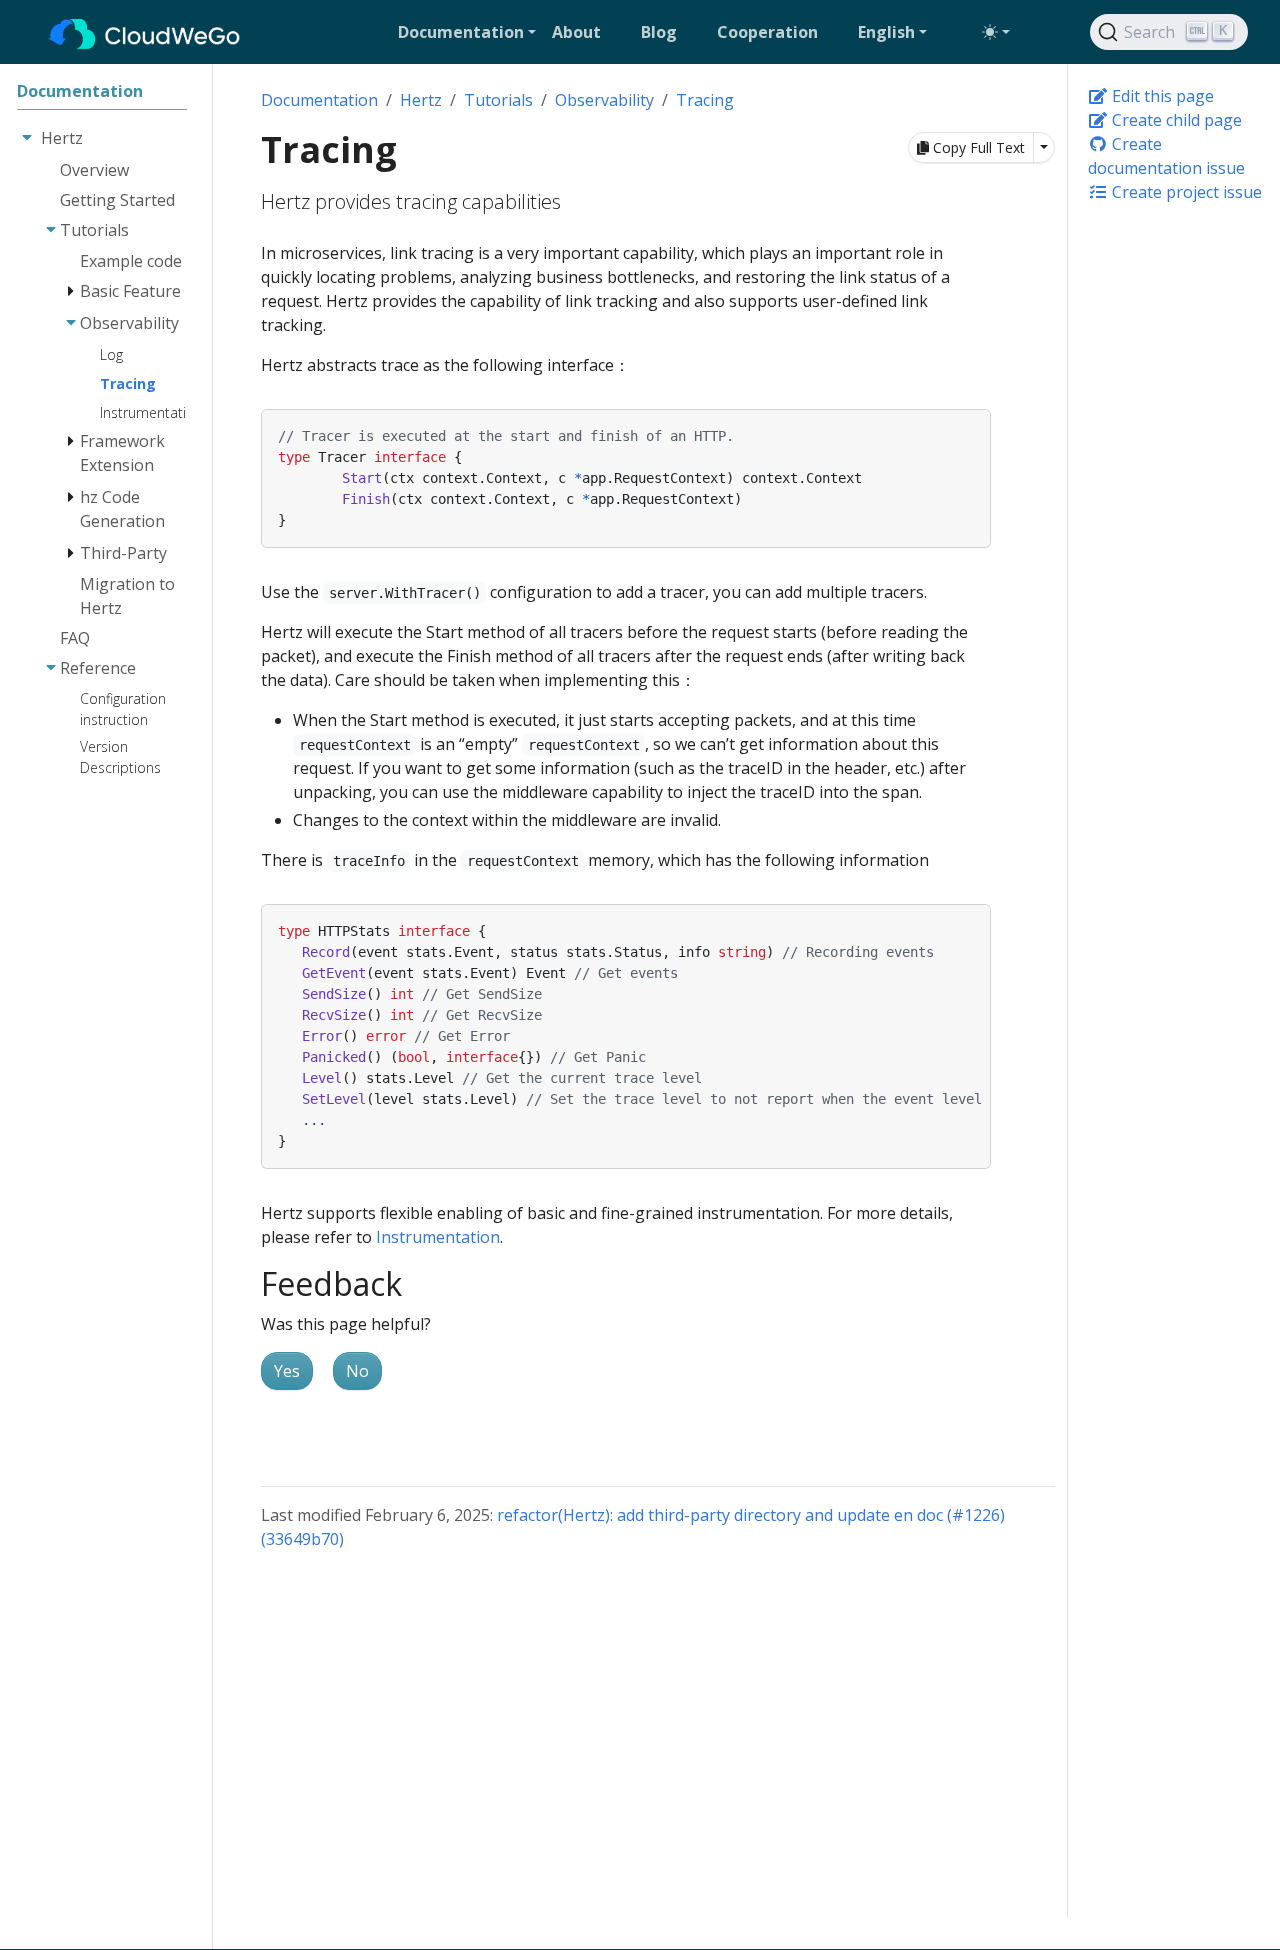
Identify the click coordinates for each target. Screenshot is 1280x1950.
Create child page (1175, 120)
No (357, 1371)
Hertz (421, 100)
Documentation (319, 100)
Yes (287, 1371)
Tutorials (498, 100)
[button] (467, 32)
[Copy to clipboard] (976, 423)
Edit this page (1161, 96)
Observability (604, 100)
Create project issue (1185, 192)
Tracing (705, 100)
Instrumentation (438, 1237)
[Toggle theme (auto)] (996, 32)
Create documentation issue (1166, 156)
